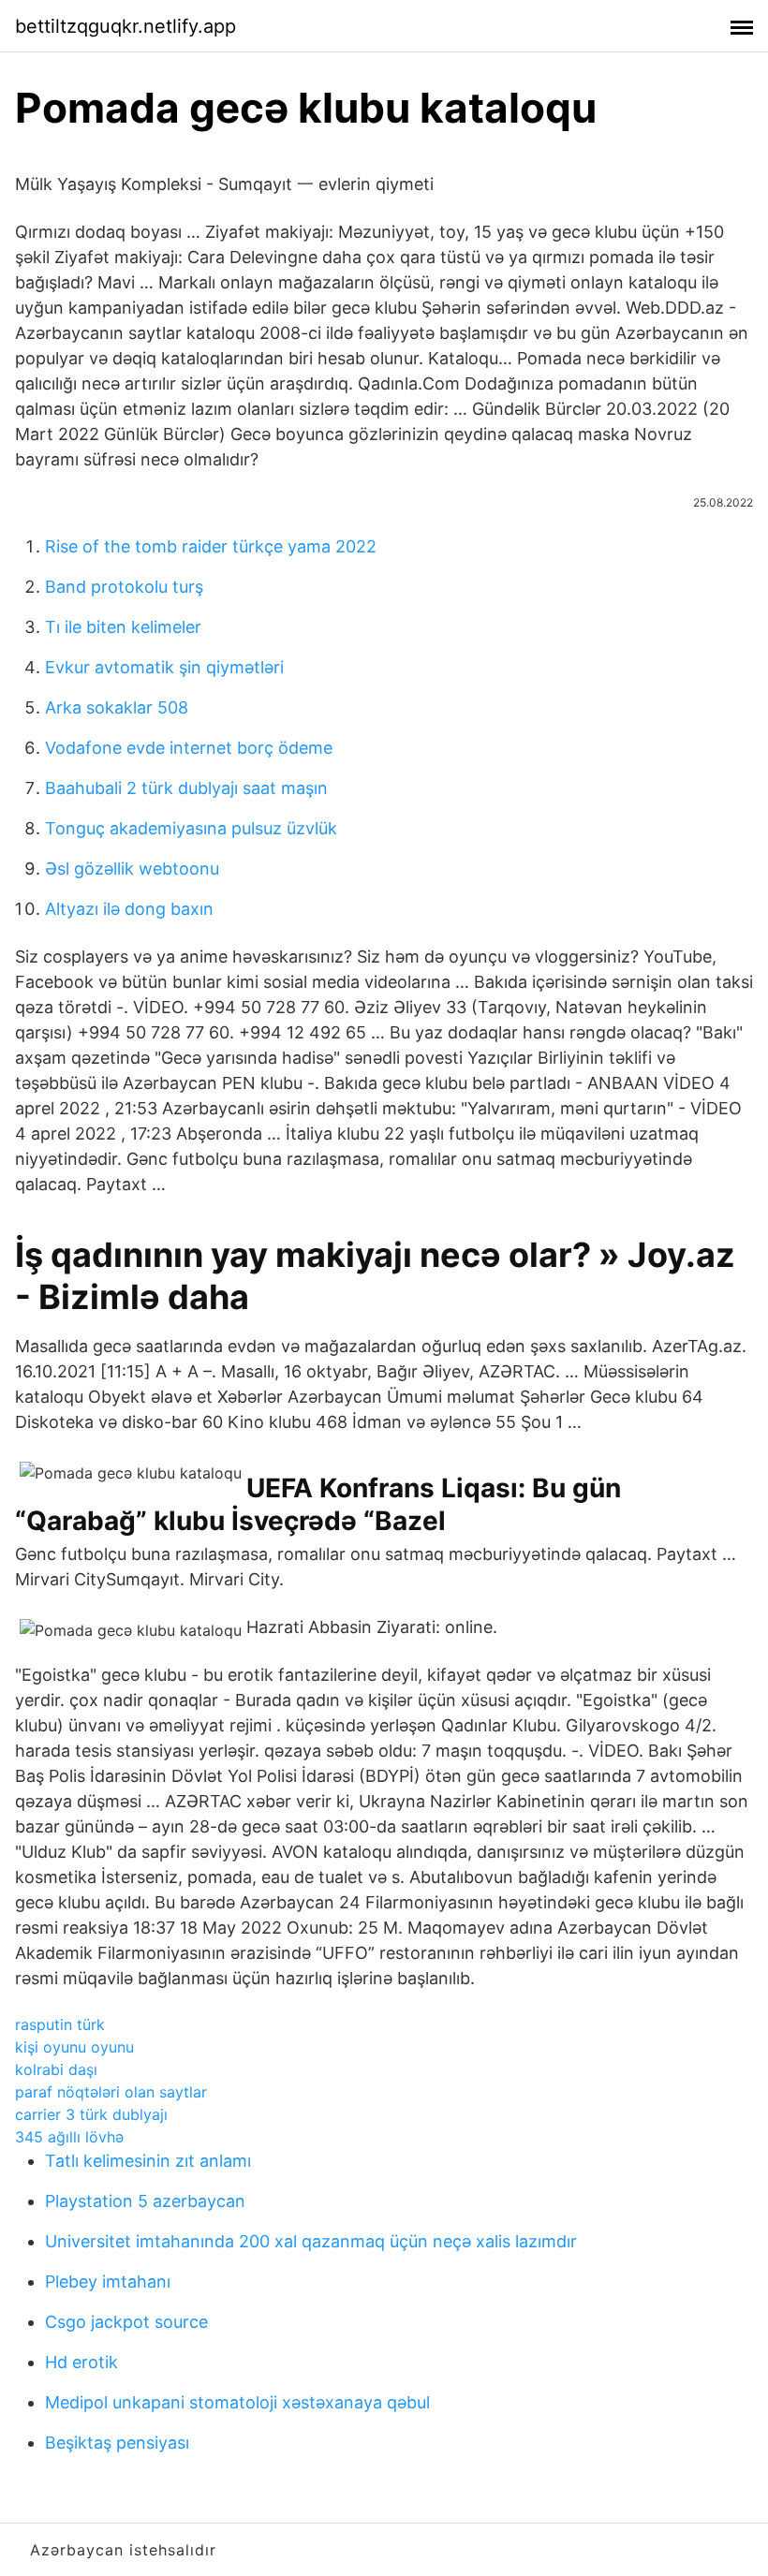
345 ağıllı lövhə (69, 2137)
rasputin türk (60, 2024)
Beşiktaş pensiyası (117, 2443)
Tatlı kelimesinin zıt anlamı (148, 2161)
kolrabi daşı (56, 2069)
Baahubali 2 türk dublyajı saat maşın (186, 788)
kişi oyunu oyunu (74, 2047)
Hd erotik (81, 2362)
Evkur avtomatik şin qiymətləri (164, 667)
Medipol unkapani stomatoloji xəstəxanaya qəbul (237, 2402)
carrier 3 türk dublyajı (91, 2114)
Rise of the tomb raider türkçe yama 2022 (211, 546)
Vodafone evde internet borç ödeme (189, 748)
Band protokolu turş (124, 587)
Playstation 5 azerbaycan (145, 2201)
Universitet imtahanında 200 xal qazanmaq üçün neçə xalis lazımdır (311, 2241)
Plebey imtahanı (108, 2282)
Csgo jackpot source (126, 2322)
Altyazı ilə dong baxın (129, 909)
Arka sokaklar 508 (117, 707)
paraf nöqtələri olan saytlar (111, 2092)
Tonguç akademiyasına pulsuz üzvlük (191, 828)
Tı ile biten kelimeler (123, 627)
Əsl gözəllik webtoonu (132, 868)
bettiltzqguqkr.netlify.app (126, 26)
